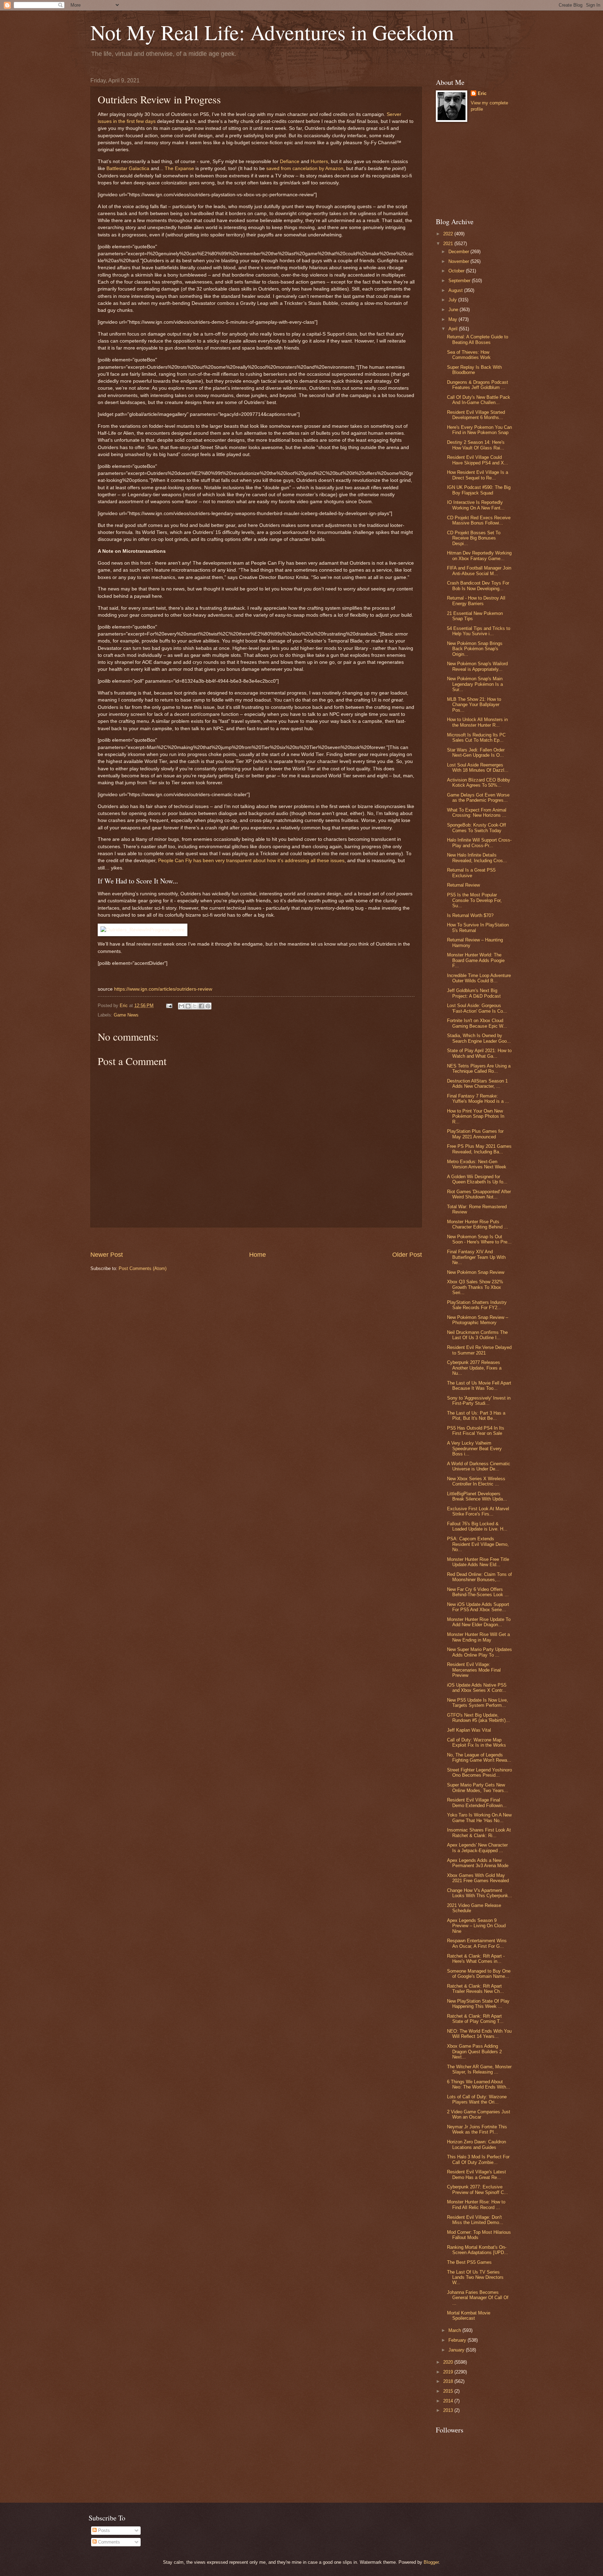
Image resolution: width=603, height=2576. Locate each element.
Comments (108, 2542)
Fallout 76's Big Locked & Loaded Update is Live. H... (477, 1526)
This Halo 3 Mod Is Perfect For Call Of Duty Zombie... (478, 2159)
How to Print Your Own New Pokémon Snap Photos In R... (476, 1116)
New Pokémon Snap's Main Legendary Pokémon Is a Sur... (475, 684)
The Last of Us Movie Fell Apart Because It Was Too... (479, 1386)
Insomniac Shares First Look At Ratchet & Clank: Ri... (479, 1833)
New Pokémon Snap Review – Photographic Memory (478, 1320)
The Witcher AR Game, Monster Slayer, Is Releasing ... (479, 2069)
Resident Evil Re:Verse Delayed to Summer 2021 (479, 1350)
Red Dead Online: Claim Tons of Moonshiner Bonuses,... (479, 1577)
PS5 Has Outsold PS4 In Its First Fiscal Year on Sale (476, 1431)
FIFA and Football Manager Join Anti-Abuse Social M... (479, 571)
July (453, 300)
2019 (449, 2372)
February (458, 2340)
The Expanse (179, 168)
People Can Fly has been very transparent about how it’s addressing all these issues (251, 861)
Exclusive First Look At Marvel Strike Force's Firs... (478, 1511)
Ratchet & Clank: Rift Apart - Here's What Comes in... (476, 1959)
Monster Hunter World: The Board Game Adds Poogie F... (476, 960)
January (457, 2350)
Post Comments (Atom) (143, 1268)
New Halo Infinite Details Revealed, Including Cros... (477, 858)
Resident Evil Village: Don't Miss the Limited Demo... (475, 2220)
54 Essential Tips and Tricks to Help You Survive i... (479, 631)
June (454, 310)
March (455, 2330)
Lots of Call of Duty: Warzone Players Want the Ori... (477, 2099)
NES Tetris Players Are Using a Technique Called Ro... (479, 1069)
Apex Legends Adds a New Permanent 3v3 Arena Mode (478, 1863)
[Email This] (181, 1006)
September (460, 281)
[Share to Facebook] (201, 1006)
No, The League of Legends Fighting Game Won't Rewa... (479, 1757)
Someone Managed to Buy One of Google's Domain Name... (479, 1974)
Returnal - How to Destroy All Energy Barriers (476, 601)
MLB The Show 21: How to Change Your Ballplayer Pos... (474, 705)
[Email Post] (169, 1006)
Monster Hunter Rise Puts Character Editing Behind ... (478, 1224)
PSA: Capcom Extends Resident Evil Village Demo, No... (478, 1544)
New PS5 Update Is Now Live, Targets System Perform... (478, 1703)
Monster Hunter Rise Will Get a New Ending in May (478, 1637)
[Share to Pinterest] (208, 1006)
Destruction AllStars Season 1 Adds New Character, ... (477, 1084)
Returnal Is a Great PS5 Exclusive (471, 873)
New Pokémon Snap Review (476, 1272)
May (453, 319)
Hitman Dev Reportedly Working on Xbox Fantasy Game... (479, 556)
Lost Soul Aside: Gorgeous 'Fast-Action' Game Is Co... (477, 1008)
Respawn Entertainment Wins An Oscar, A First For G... (477, 1943)
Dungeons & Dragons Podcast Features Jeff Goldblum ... (478, 385)
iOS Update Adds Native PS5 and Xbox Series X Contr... (477, 1688)
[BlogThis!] (188, 1006)
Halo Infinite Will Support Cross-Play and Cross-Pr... (479, 843)
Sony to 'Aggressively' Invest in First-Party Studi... (479, 1401)
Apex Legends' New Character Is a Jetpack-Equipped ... (477, 1848)
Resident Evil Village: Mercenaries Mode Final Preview (474, 1670)
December (459, 252)
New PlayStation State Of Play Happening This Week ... (478, 2004)
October (457, 271)
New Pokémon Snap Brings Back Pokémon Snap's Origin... (475, 649)
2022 (449, 234)
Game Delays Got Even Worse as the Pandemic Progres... (478, 798)
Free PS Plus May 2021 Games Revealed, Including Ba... (479, 1149)
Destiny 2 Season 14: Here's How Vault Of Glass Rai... (476, 445)
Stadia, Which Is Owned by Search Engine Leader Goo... (479, 1038)
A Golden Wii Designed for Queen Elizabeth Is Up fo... (477, 1179)
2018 (449, 2381)
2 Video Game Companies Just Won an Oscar (479, 2114)
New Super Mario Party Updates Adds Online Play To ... (479, 1652)
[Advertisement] (256, 1239)
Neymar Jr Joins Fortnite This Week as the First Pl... (477, 2129)
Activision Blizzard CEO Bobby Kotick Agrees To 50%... (479, 783)
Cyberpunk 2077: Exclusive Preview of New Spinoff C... (478, 2189)
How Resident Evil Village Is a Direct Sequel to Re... (478, 475)
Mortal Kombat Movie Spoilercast (469, 2316)
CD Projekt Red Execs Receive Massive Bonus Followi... (479, 520)
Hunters (319, 162)
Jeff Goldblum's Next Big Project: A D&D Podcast (474, 993)
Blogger (431, 2562)
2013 (449, 2410)
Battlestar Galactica (128, 168)
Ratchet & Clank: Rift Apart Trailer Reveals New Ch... (475, 1989)
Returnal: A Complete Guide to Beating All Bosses (478, 339)
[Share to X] (195, 1006)
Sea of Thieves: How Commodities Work (469, 355)
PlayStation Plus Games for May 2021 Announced (475, 1134)
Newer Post (107, 1255)
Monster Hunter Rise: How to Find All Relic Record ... (476, 2204)
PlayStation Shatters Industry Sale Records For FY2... (477, 1305)
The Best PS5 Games (469, 2262)
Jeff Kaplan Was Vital (469, 1730)
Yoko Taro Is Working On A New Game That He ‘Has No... (479, 1818)
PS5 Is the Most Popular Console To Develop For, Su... (474, 900)
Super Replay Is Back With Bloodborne (474, 370)
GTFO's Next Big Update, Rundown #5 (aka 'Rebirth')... (478, 1718)
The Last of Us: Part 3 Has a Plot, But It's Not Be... (476, 1416)
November (459, 261)
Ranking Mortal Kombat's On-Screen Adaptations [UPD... (478, 2250)
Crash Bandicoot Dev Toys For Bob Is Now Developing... (478, 586)
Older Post (407, 1255)
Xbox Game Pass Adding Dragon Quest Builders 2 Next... (474, 2052)
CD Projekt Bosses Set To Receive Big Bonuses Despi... (474, 538)
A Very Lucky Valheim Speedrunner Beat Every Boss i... (474, 1448)
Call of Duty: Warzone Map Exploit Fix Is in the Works (477, 1742)
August (456, 290)
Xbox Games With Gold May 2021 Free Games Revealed (478, 1878)
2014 (449, 2401)
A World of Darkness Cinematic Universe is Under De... (479, 1466)
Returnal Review (463, 885)
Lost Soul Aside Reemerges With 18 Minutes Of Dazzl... (478, 768)
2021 (449, 244)
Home (258, 1255)
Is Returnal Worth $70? (470, 915)
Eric (482, 93)
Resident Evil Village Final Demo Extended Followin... (477, 1803)
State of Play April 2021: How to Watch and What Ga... (479, 1053)
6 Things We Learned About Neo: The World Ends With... (479, 2084)
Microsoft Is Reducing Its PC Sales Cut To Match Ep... (476, 737)
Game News (126, 1015)
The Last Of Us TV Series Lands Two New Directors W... (475, 2277)
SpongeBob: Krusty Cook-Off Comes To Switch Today (477, 828)
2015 (449, 2391)
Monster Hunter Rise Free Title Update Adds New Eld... (478, 1562)
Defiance (290, 162)
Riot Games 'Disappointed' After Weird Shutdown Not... (479, 1194)
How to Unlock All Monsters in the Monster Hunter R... (477, 722)
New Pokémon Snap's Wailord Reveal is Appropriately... (477, 666)
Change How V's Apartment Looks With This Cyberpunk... (480, 1893)
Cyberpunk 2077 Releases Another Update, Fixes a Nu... (474, 1368)
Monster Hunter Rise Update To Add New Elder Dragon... (479, 1622)
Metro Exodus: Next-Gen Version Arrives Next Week (477, 1164)
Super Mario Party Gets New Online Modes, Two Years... (478, 1788)
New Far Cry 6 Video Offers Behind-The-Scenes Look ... (478, 1592)
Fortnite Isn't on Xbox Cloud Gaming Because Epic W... (477, 1023)
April (454, 329)
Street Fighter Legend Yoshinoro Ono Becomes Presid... (479, 1773)
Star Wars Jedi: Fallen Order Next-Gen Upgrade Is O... (476, 753)
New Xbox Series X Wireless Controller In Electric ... (476, 1481)
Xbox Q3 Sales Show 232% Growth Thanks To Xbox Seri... (475, 1287)
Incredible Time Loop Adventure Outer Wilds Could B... (479, 978)
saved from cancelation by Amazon (305, 168)
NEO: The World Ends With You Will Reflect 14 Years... (479, 2034)
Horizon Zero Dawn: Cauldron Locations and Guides (477, 2144)
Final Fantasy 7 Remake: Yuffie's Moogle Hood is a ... (478, 1099)
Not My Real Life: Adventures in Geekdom (272, 32)
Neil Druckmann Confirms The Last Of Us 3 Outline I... (477, 1335)
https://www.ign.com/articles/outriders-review (163, 989)
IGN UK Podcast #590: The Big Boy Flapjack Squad (479, 490)
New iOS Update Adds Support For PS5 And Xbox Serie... (478, 1607)
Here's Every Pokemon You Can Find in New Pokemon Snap (479, 430)
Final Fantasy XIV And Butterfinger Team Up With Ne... (476, 1257)
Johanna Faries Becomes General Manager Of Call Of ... (478, 2298)
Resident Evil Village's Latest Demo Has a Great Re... (477, 2174)
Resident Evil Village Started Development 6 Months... (476, 415)
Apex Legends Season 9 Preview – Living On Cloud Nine (476, 1926)
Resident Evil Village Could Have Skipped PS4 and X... (478, 460)
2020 (449, 2362)
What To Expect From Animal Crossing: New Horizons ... (477, 813)
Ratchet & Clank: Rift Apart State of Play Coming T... (475, 2019)
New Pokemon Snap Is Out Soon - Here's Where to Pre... (479, 1239)
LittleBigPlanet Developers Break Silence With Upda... (477, 1496)
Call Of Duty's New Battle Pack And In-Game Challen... (479, 400)
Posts (103, 2530)
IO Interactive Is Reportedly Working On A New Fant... (476, 505)
